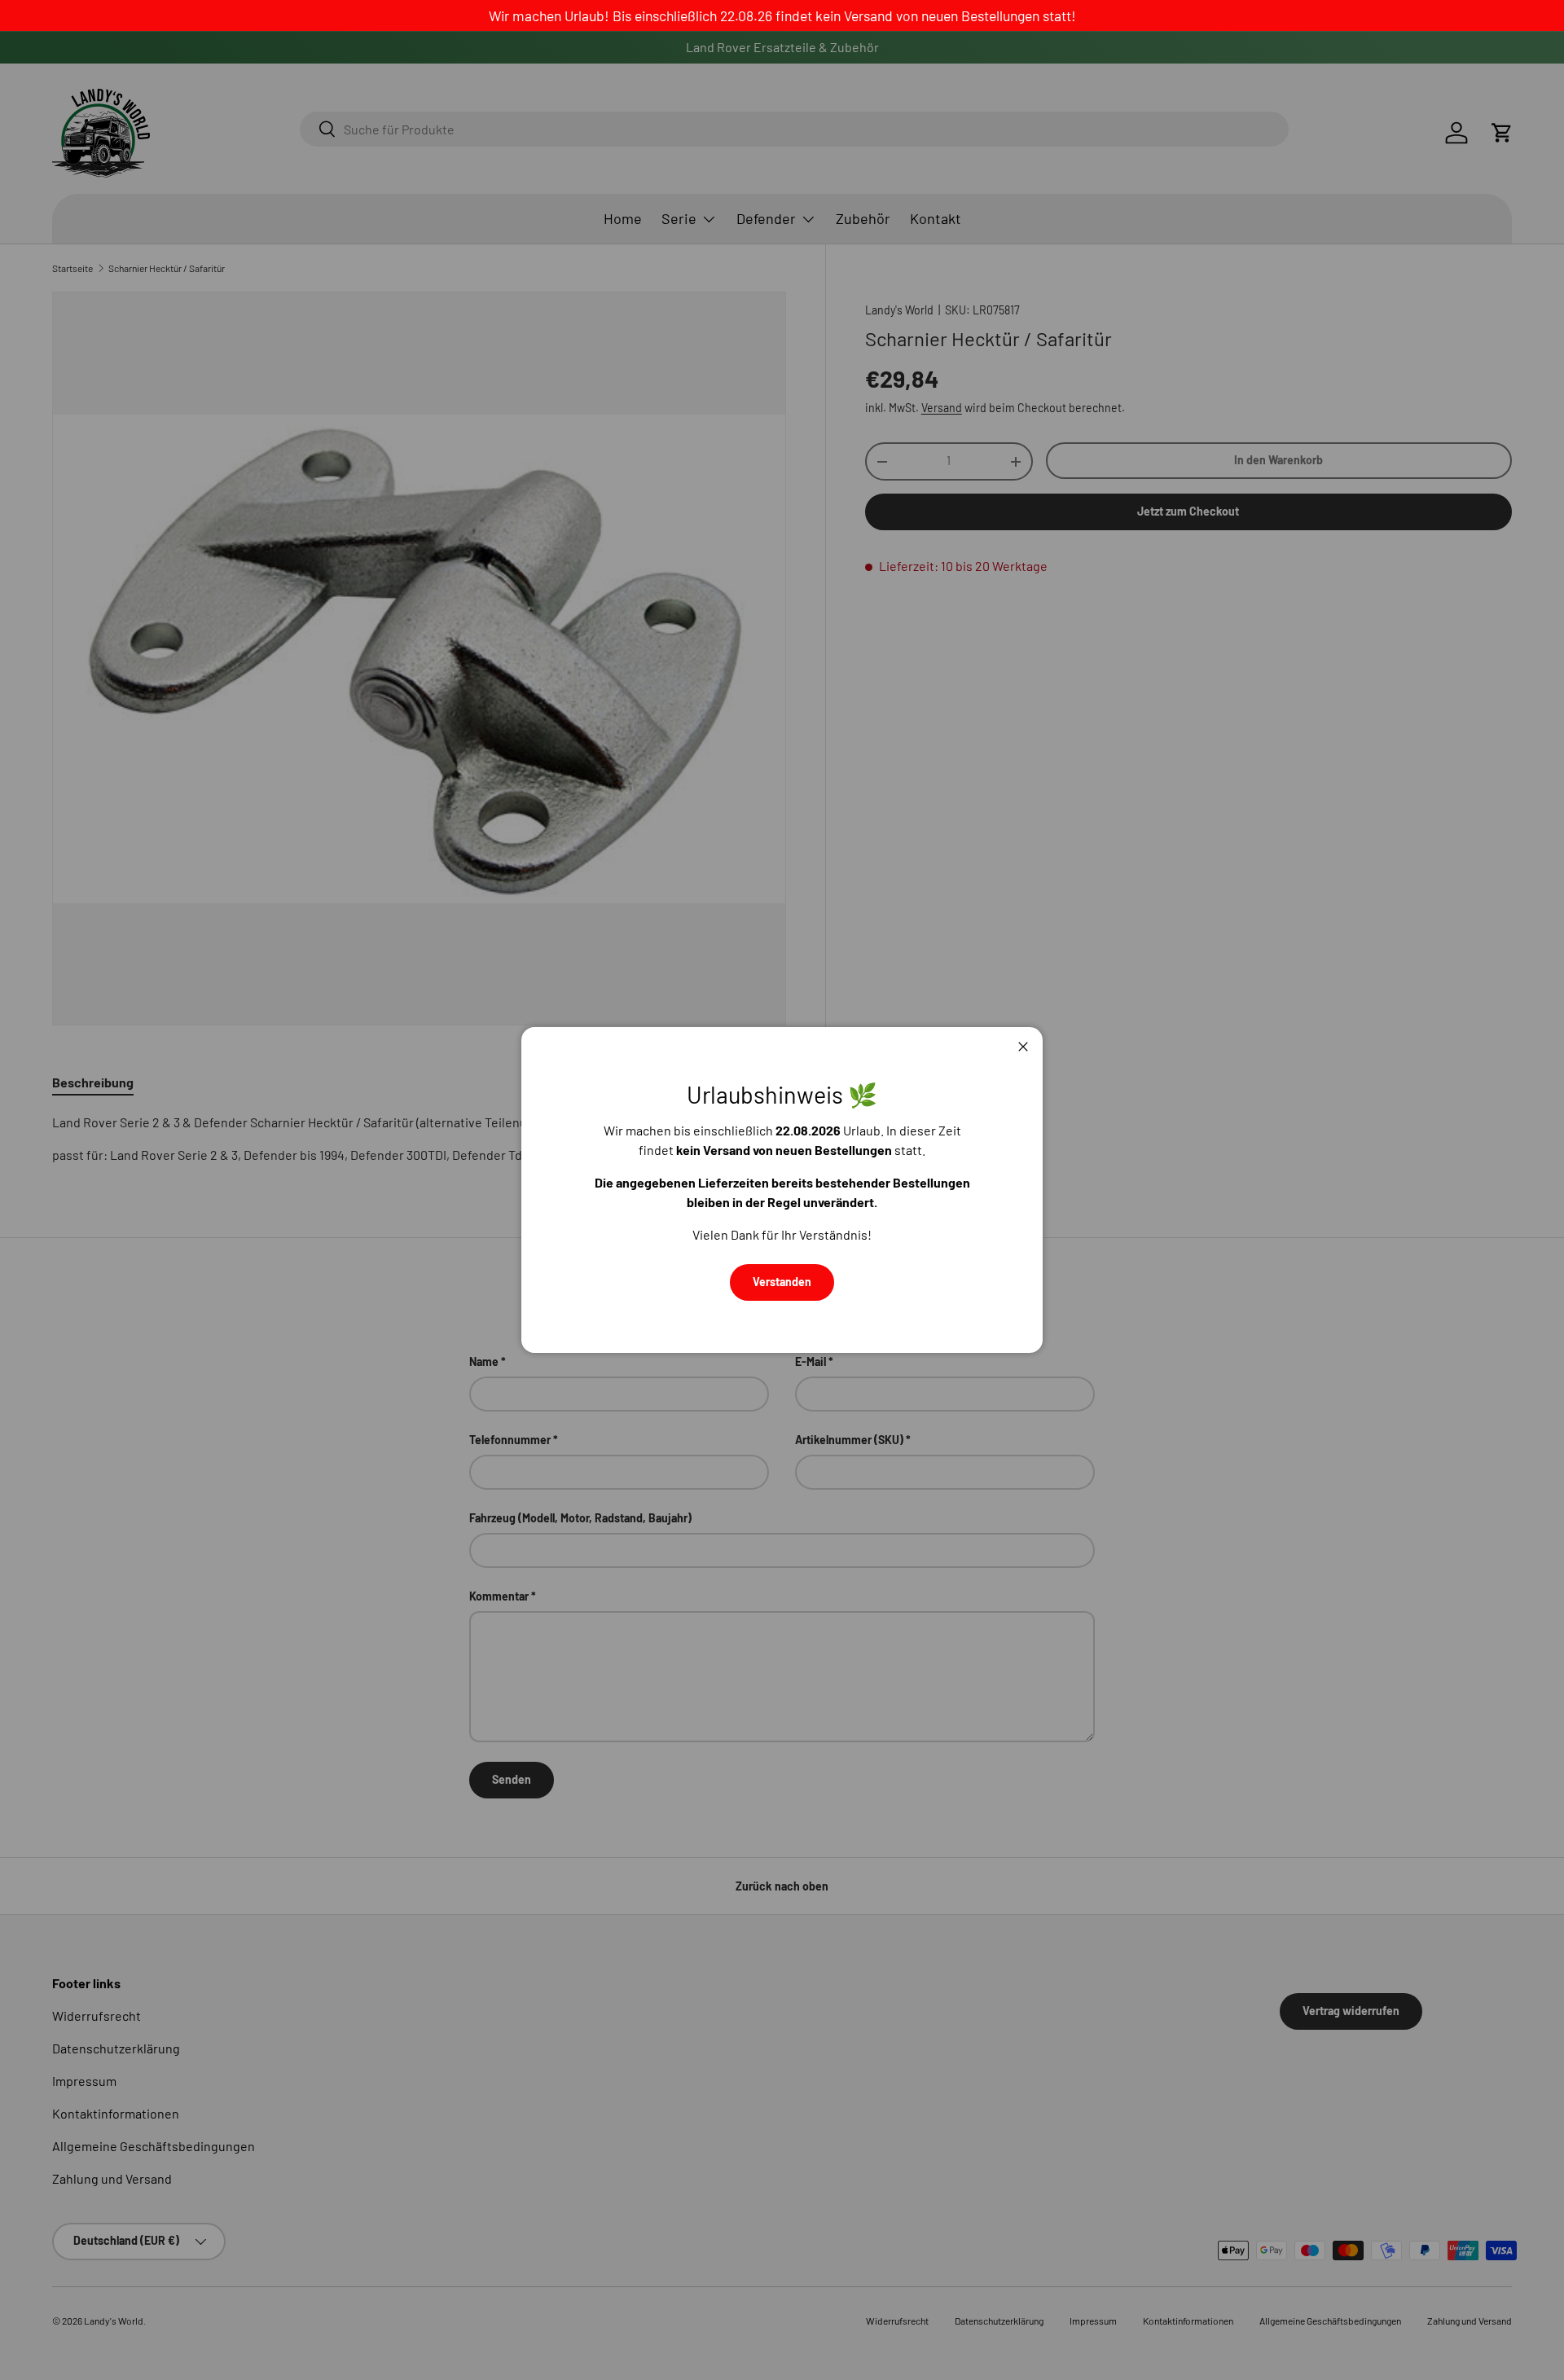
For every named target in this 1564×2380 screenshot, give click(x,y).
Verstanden (782, 1282)
